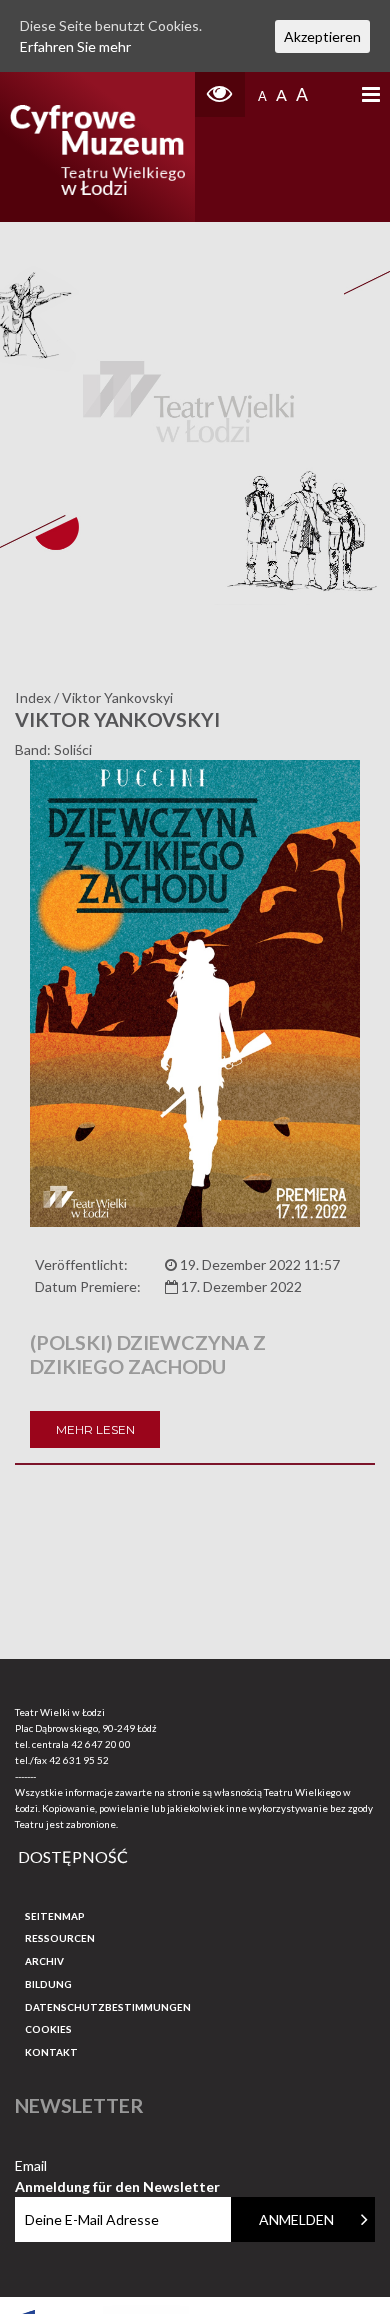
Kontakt (51, 2052)
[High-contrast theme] (220, 94)
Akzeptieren (322, 36)
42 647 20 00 (101, 1744)
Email (117, 2166)
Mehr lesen (95, 1429)
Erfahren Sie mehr (75, 46)
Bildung (48, 1984)
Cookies (48, 2029)
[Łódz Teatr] (98, 147)
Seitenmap (55, 1916)
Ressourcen (60, 1938)
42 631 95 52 (79, 1760)
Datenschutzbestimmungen (108, 2007)
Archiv (44, 1961)
